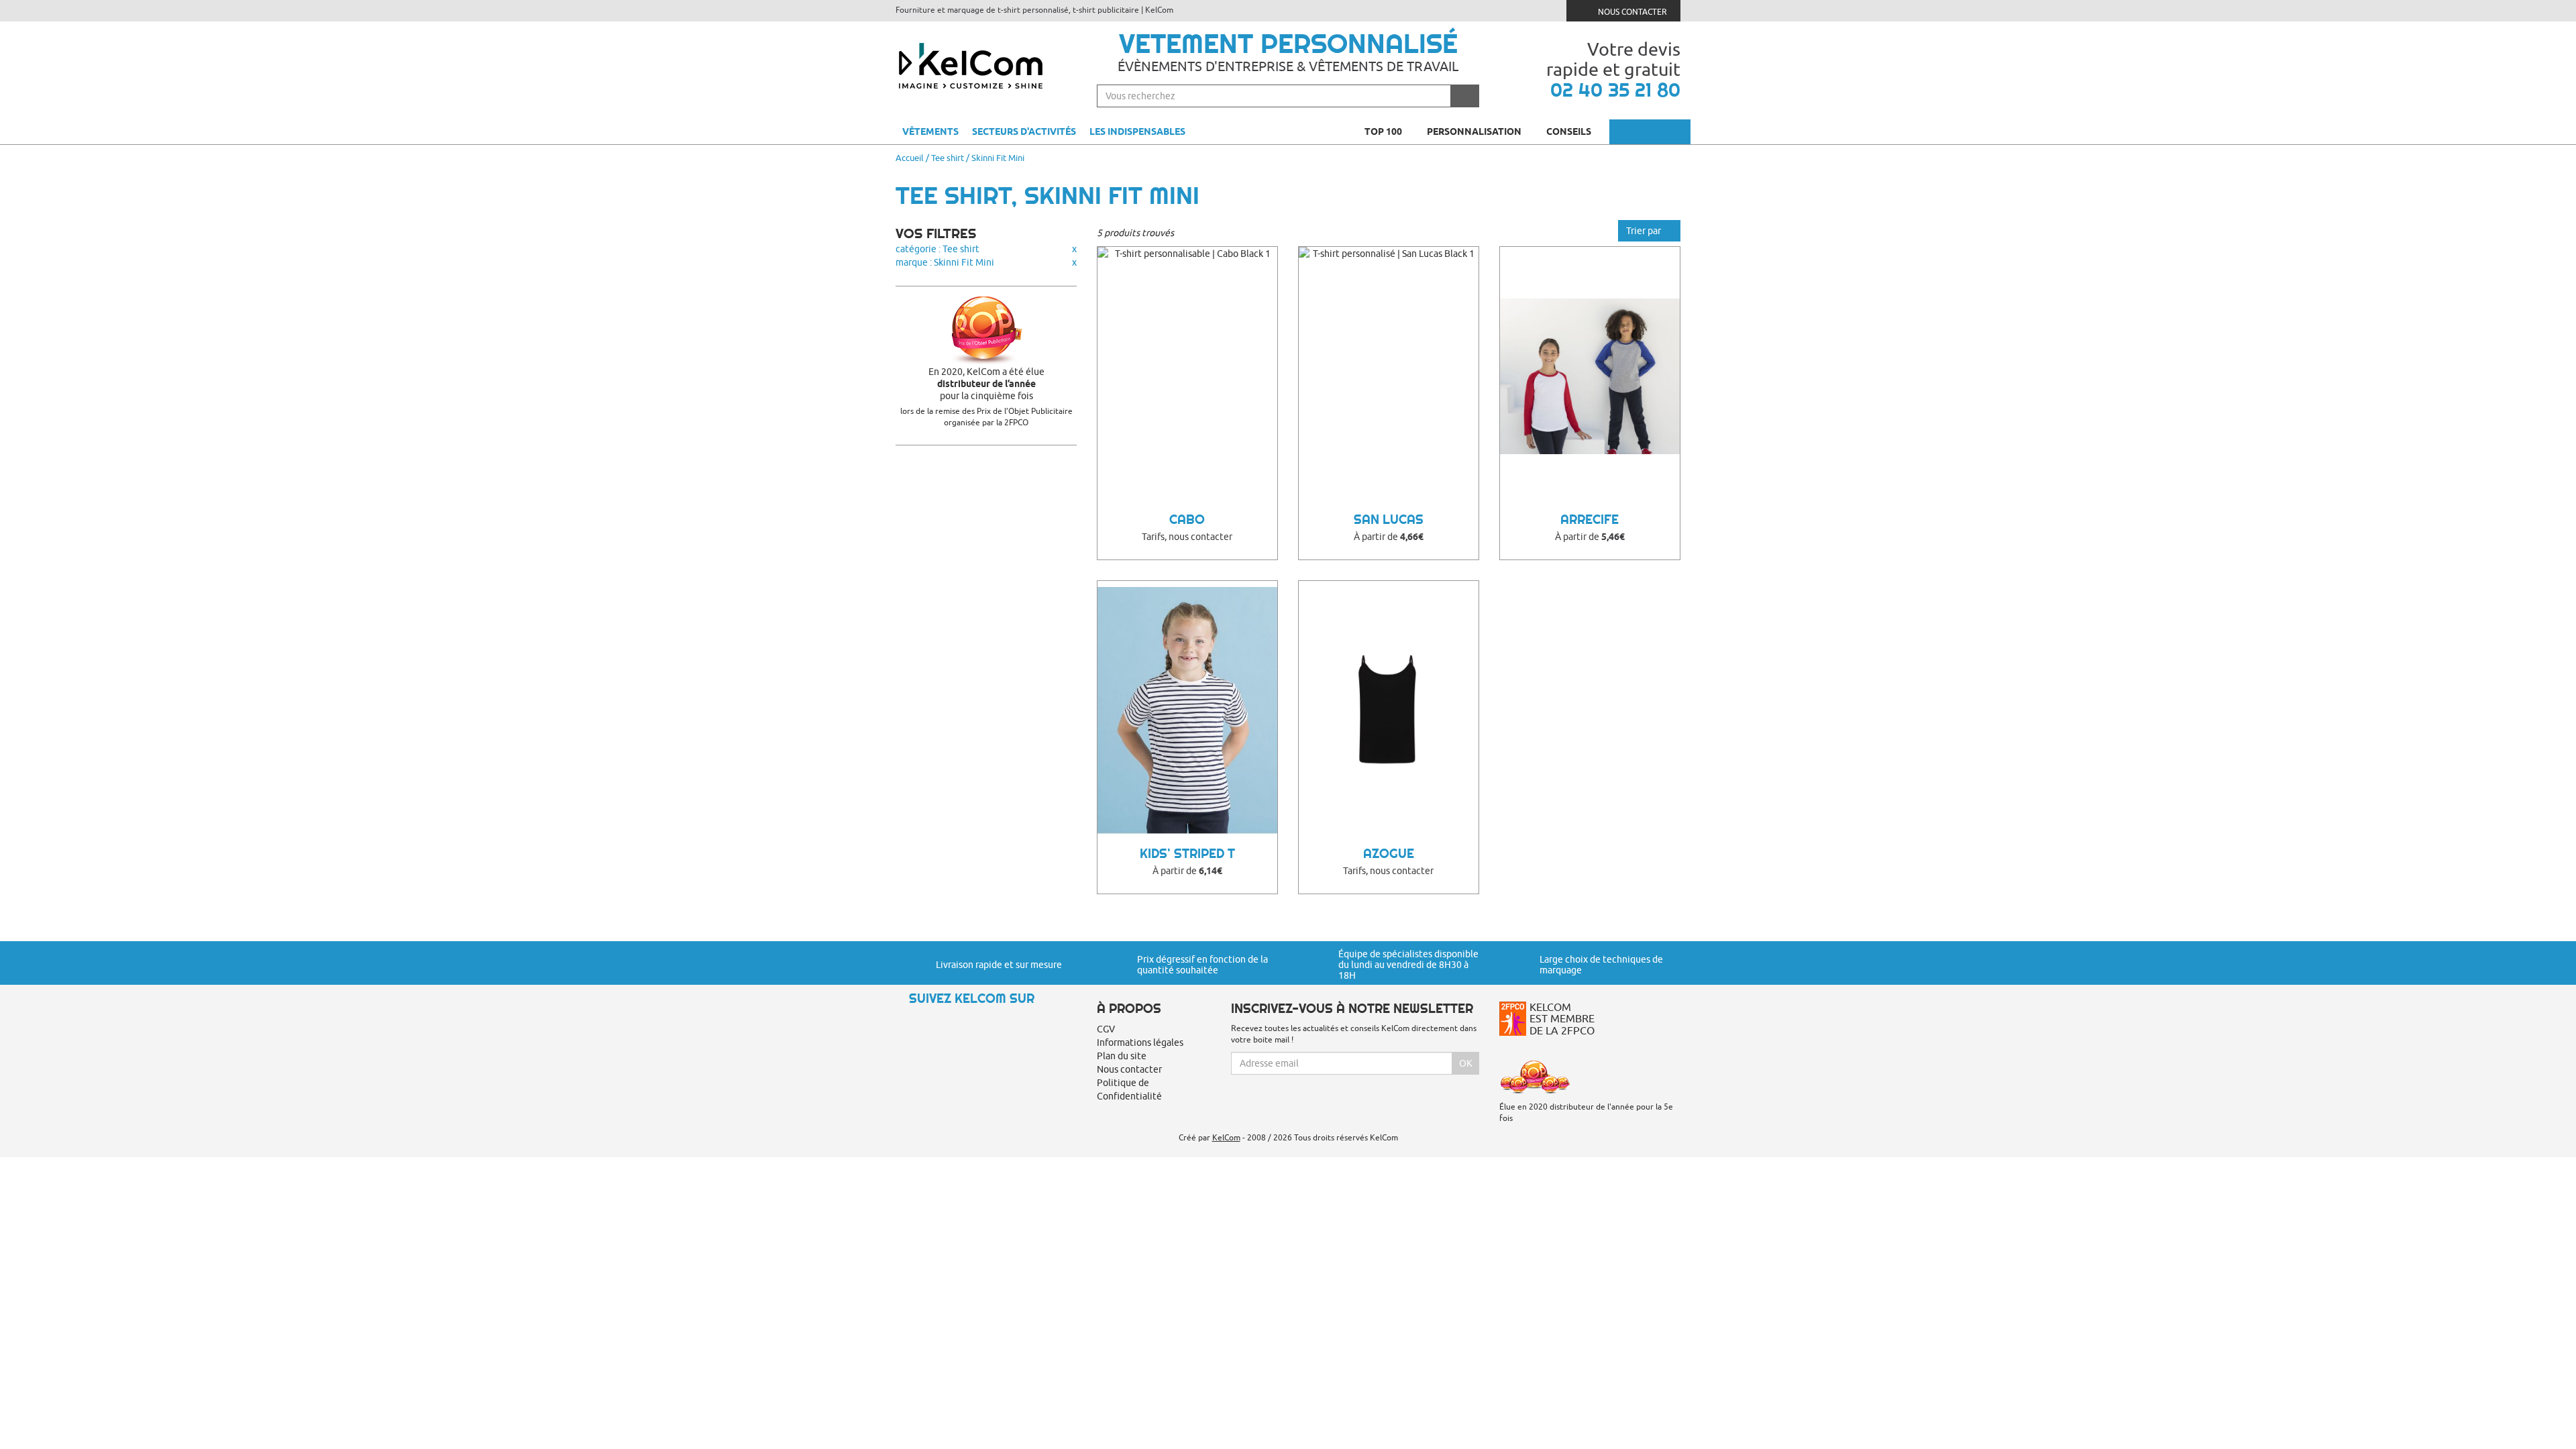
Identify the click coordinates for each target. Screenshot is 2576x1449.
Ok (1466, 1063)
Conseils (1570, 131)
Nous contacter (1631, 12)
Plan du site (1122, 1056)
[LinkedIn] (952, 1022)
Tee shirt (948, 158)
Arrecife (1590, 520)
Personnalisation (1475, 131)
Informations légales (1140, 1042)
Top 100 (1384, 131)
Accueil (910, 158)
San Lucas (1389, 520)
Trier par (1645, 231)
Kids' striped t (1187, 854)
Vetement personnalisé (1288, 44)
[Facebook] (929, 1022)
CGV (1106, 1029)
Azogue (1389, 854)
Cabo (1187, 520)
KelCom (1226, 1137)
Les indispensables (1137, 131)
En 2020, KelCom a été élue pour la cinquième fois (986, 384)
